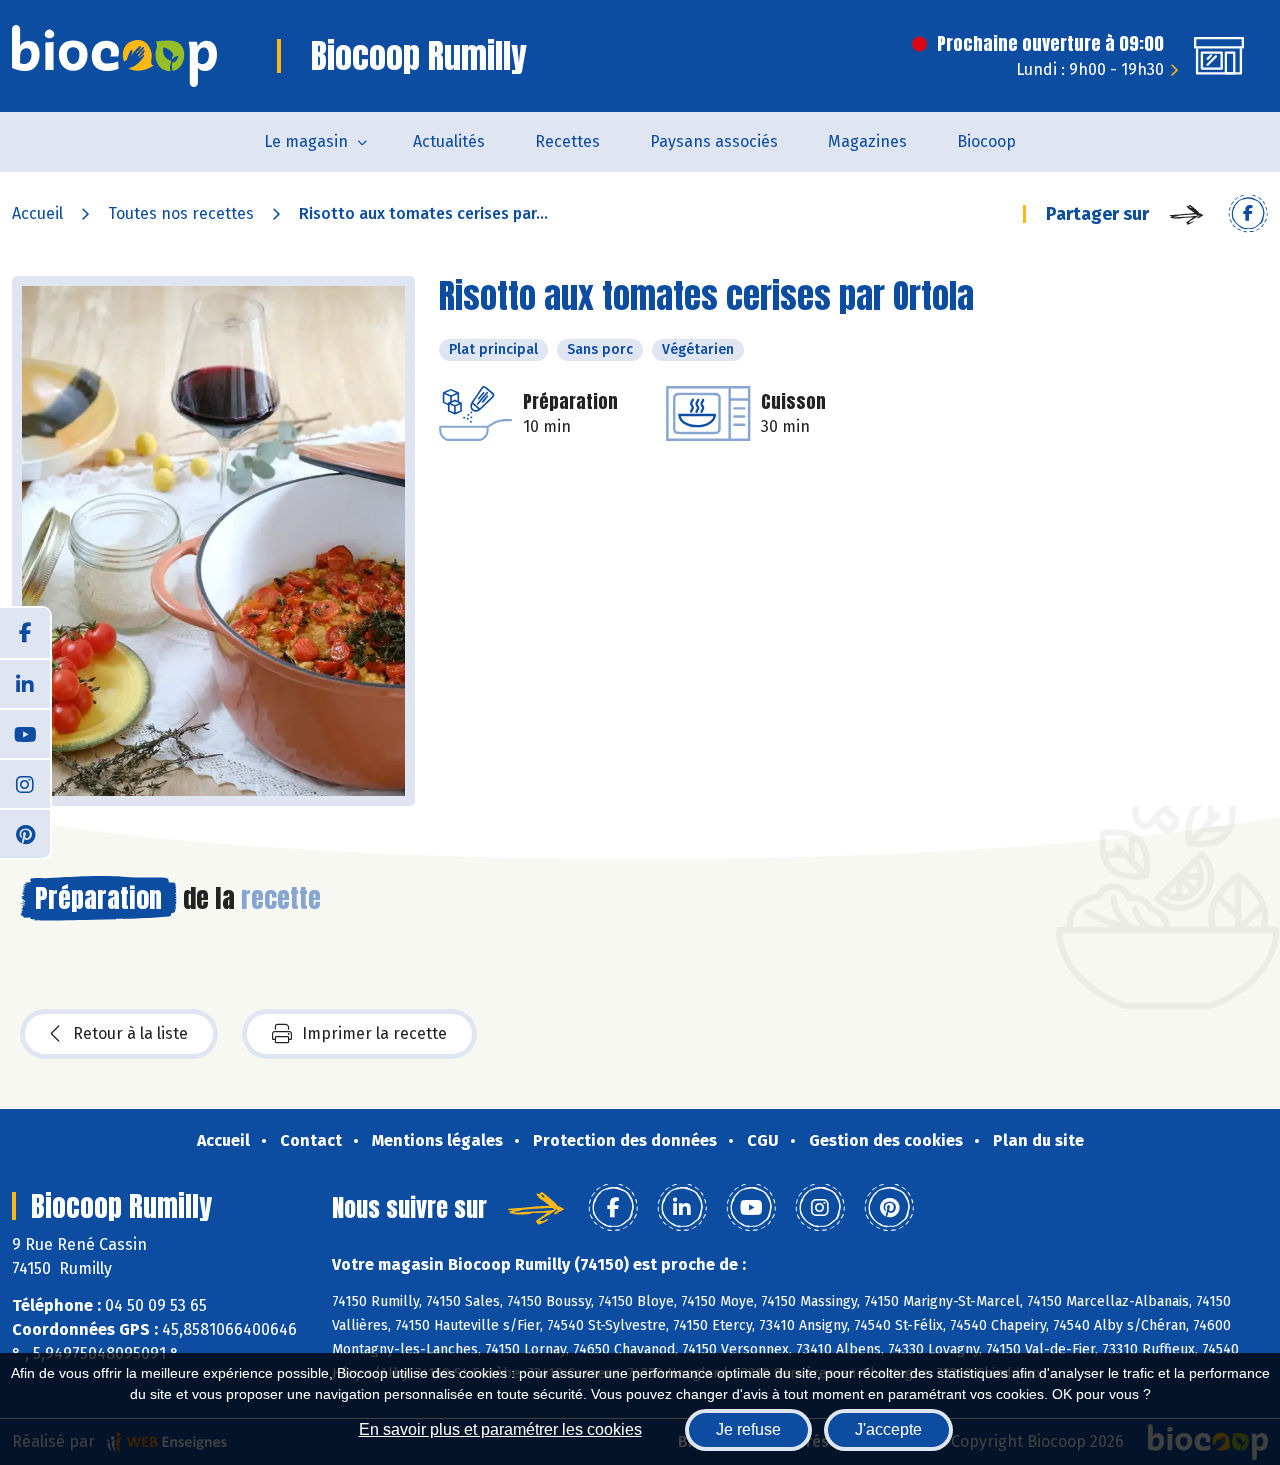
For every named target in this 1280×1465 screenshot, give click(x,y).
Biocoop (986, 141)
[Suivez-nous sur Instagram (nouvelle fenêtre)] (25, 783)
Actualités (449, 141)
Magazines (867, 141)
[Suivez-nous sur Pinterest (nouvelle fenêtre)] (25, 833)
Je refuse (748, 1429)
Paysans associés (714, 141)
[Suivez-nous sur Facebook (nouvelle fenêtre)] (25, 633)
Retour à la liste (130, 1033)
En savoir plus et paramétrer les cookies (500, 1429)
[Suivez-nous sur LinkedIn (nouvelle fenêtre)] (25, 683)
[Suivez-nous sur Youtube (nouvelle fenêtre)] (25, 733)
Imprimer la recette (374, 1033)
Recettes (567, 141)
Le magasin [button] (306, 141)
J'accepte (888, 1429)
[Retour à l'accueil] (114, 56)
